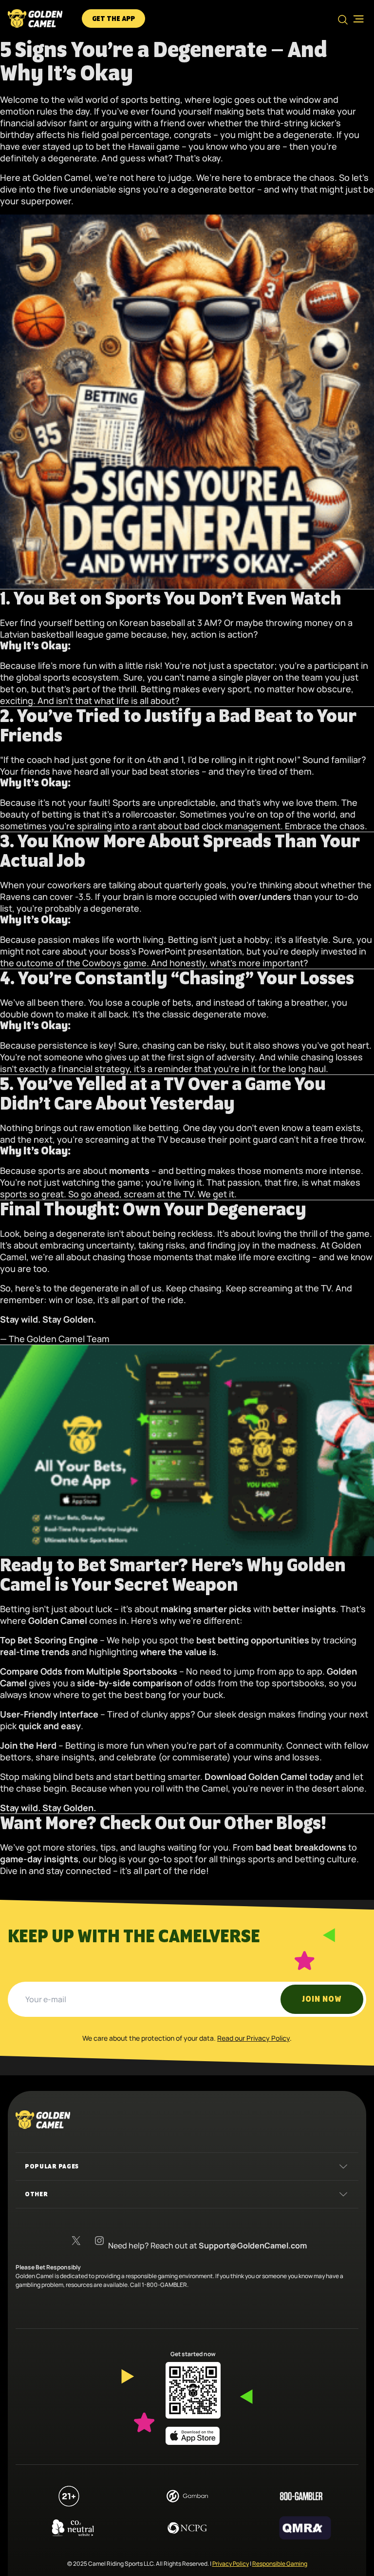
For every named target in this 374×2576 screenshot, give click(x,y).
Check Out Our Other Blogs (210, 1824)
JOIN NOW (322, 1999)
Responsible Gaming (280, 2564)
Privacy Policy (231, 2564)
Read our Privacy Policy (253, 2038)
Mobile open (355, 19)
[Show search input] (343, 20)
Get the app (113, 19)
